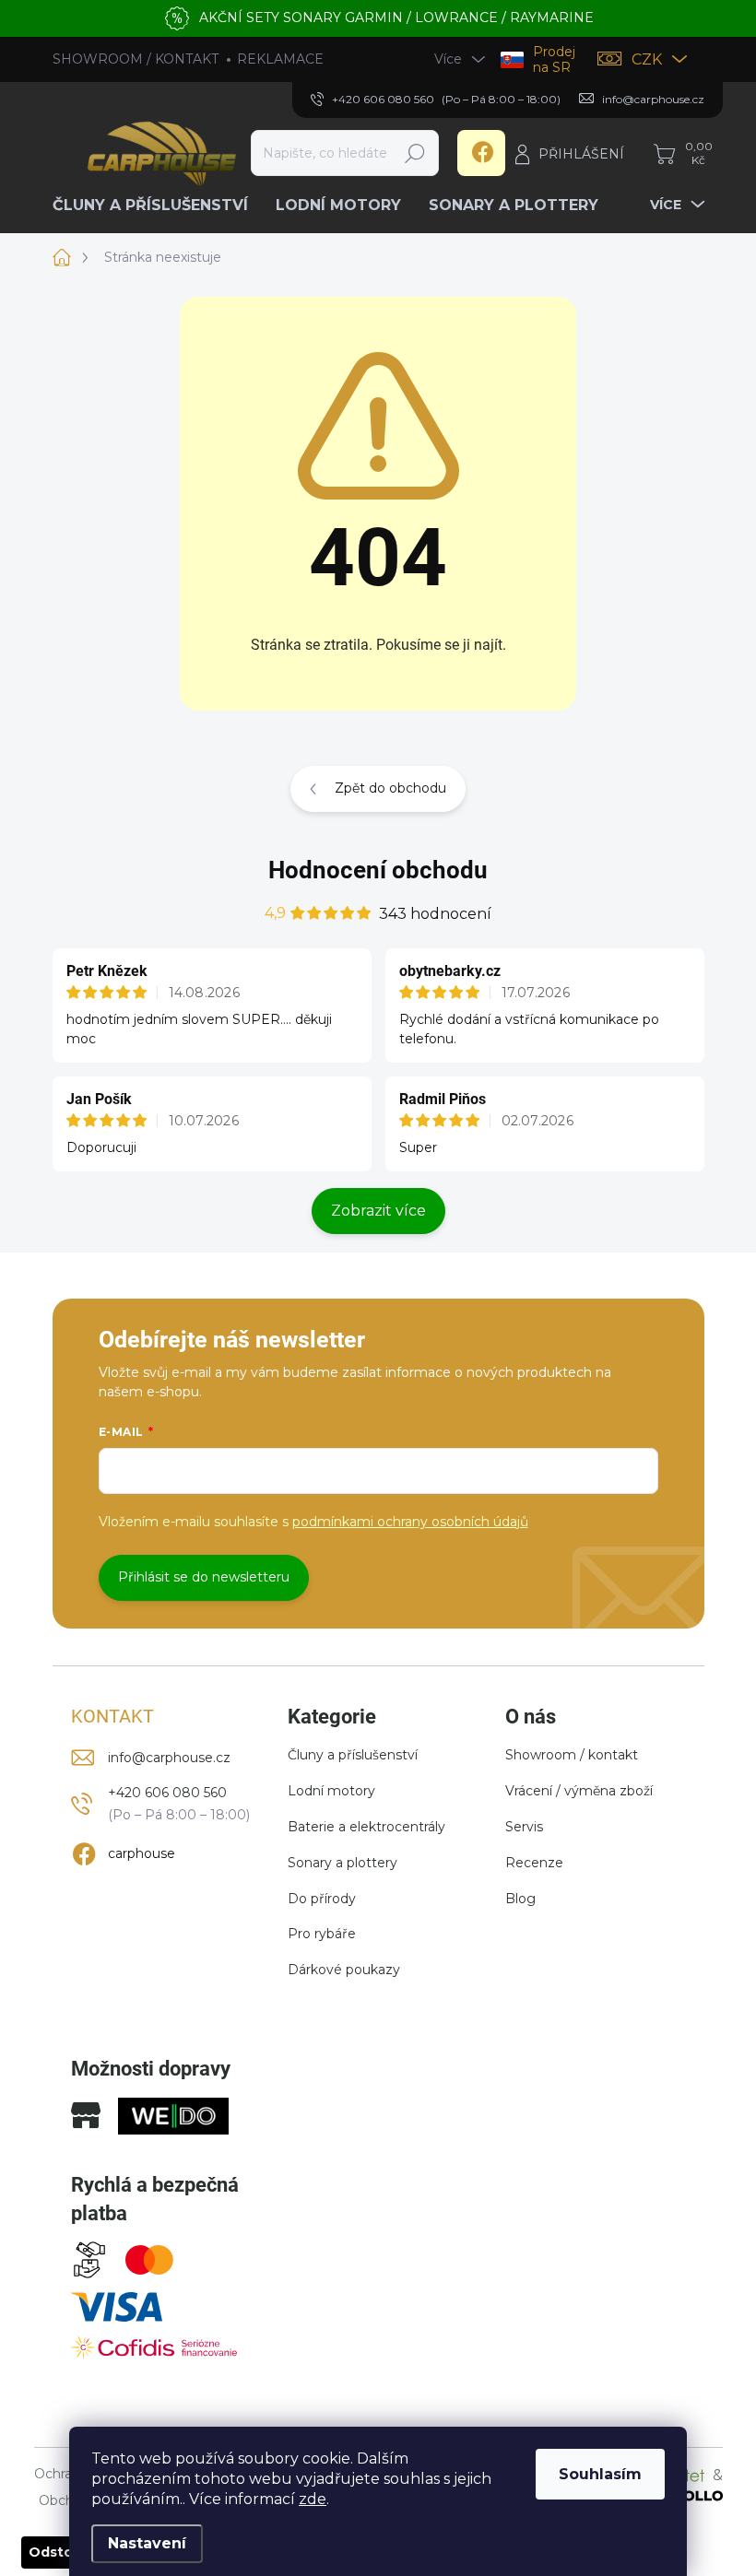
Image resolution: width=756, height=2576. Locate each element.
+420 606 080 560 (167, 1793)
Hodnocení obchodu (378, 870)
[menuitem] (157, 206)
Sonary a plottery (343, 1863)
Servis (524, 1827)
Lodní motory (331, 1791)
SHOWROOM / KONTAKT (136, 59)
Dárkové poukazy (344, 1970)
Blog (520, 1899)
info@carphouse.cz (169, 1758)
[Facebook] (481, 153)
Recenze (534, 1863)
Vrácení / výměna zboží (579, 1791)
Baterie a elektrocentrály (366, 1827)
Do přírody (322, 1899)
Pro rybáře (322, 1934)
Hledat (414, 153)
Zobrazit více (378, 1211)
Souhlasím (600, 2474)
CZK (647, 59)
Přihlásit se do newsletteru (204, 1577)
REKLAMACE (280, 59)
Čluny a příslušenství (353, 1755)
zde (313, 2499)
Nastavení (147, 2543)
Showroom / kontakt (572, 1755)
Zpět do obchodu (390, 788)
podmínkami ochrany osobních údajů (410, 1522)
